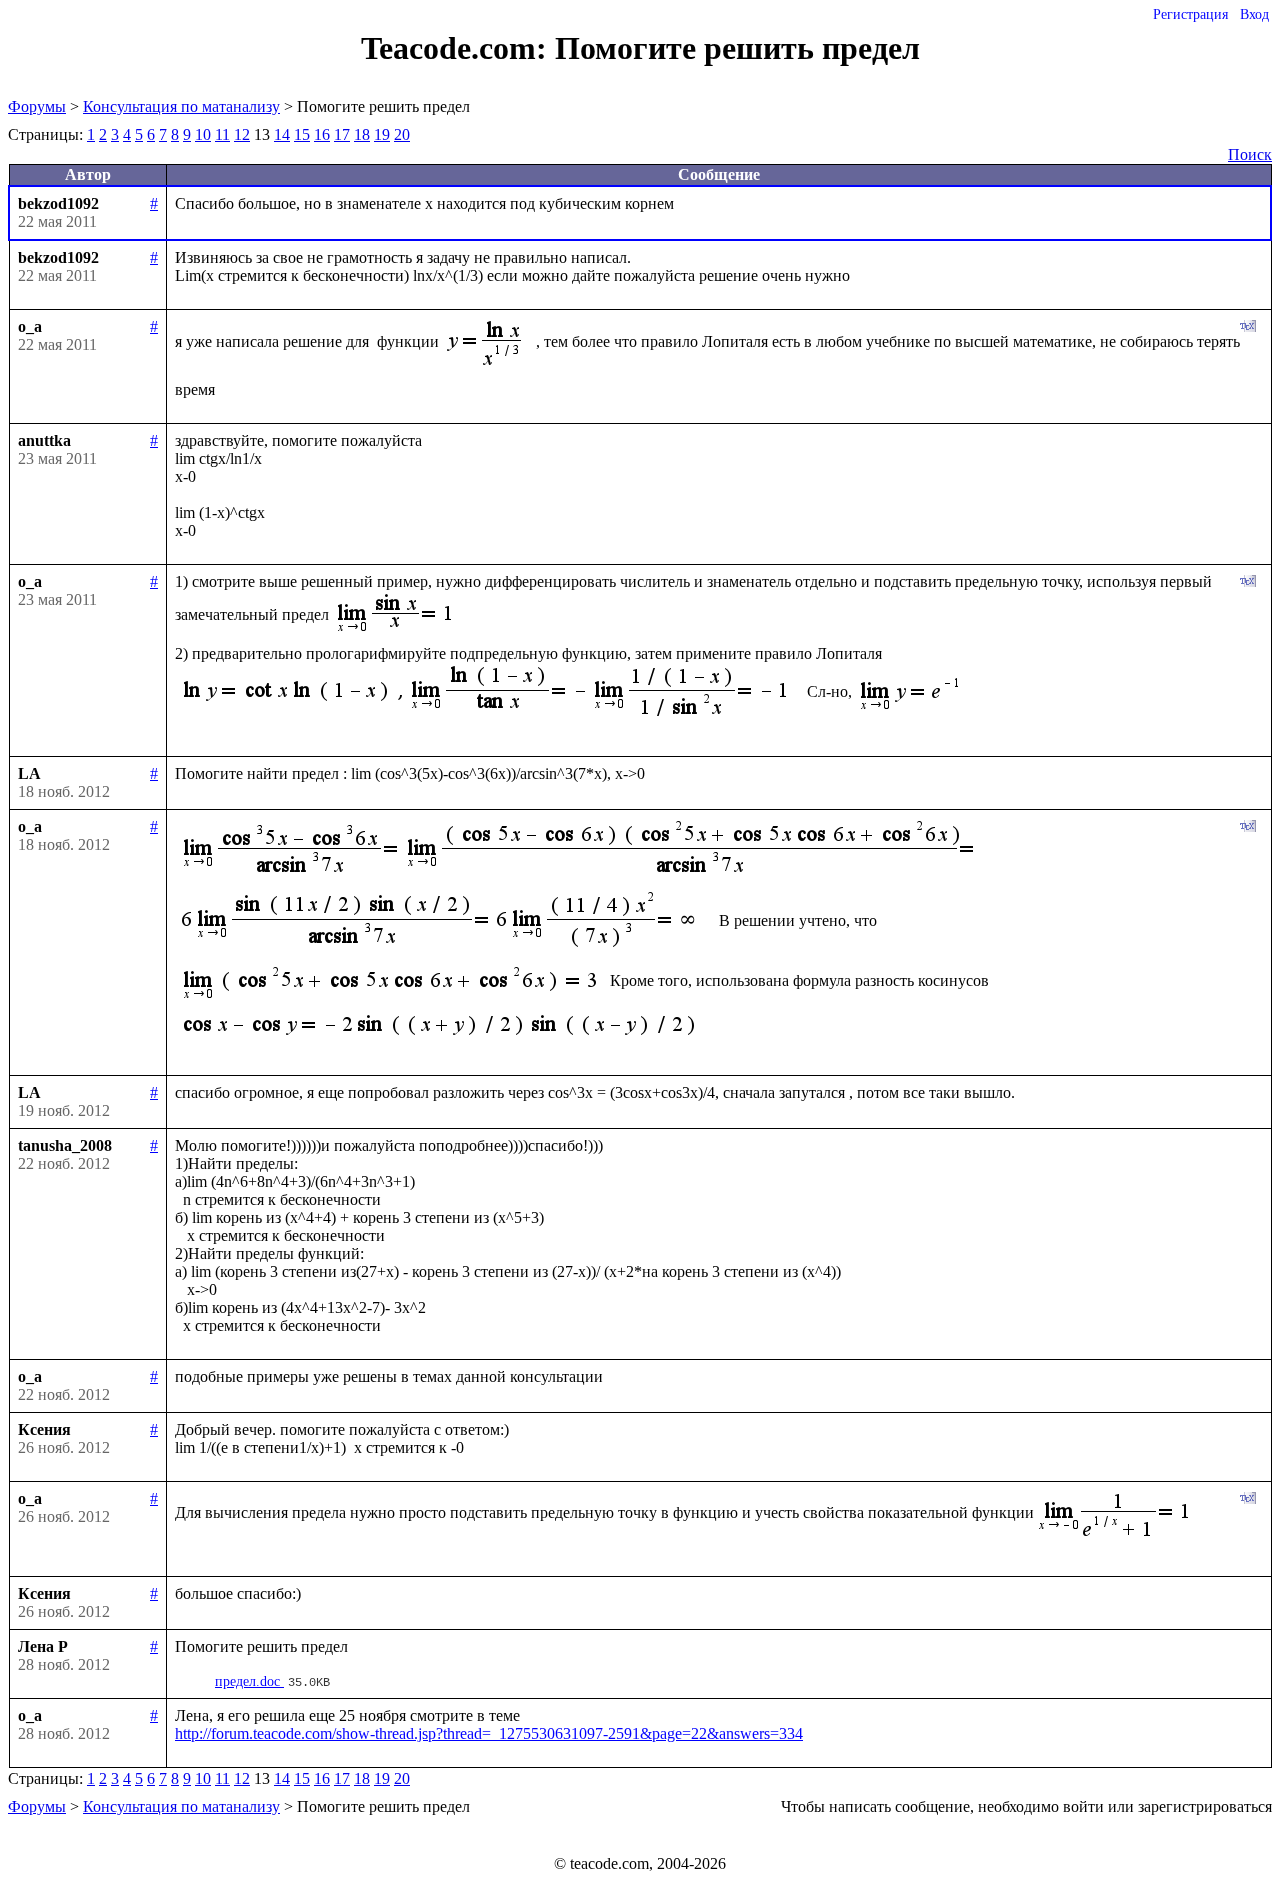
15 (302, 134)
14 (282, 134)
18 (362, 134)
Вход (1254, 14)
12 (242, 134)
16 (322, 134)
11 (222, 134)
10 (203, 134)
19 (382, 134)
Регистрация (1190, 14)
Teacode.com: (458, 48)
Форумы (37, 106)
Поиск (1250, 154)
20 (402, 134)
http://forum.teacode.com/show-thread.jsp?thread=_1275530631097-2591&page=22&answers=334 (489, 1733)
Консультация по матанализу (181, 106)
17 (342, 134)
